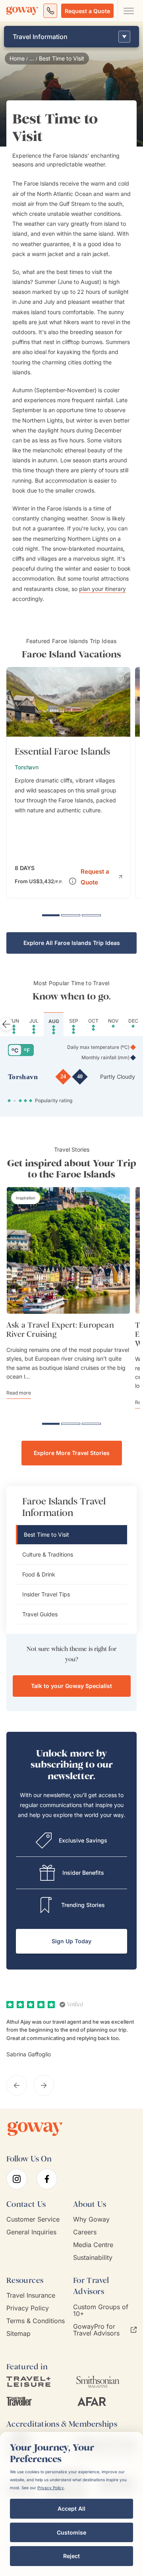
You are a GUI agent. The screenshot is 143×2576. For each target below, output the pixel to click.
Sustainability (93, 2258)
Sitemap (18, 2334)
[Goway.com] (22, 11)
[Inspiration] (26, 1198)
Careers (85, 2232)
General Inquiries (31, 2232)
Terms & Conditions (36, 2321)
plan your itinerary (102, 589)
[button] (101, 876)
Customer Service (33, 2219)
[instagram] (17, 2179)
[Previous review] (17, 2085)
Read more (19, 1393)
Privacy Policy (28, 2308)
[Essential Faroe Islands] (68, 783)
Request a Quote (87, 11)
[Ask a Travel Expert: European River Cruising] (68, 1250)
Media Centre (93, 2245)
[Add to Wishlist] (120, 679)
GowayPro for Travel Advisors (96, 2330)
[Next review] (44, 2085)
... (32, 59)
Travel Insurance (31, 2295)
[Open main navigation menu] (128, 11)
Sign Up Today (71, 1941)
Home (17, 59)
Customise (71, 2532)
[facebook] (47, 2179)
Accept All (71, 2509)
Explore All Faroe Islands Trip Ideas (72, 943)
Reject (71, 2556)
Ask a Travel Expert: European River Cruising (60, 1330)
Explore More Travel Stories (72, 1453)
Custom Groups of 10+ (101, 2310)
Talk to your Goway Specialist (71, 1686)
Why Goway (91, 2219)
